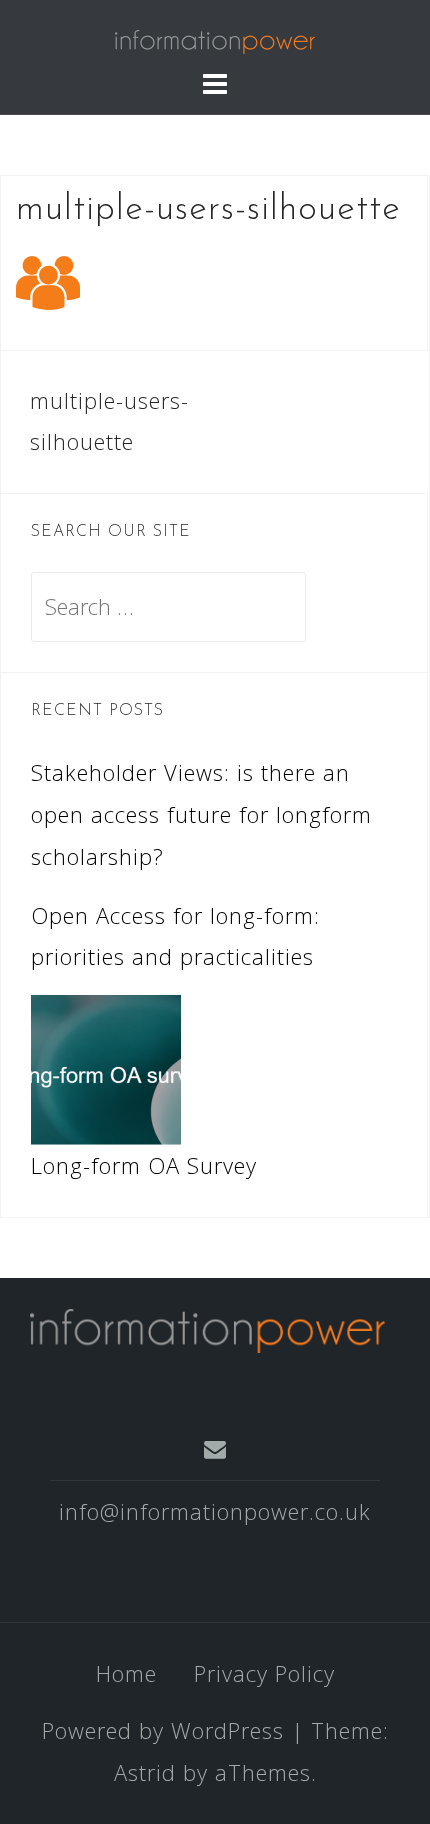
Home (126, 1673)
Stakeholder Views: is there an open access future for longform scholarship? (201, 814)
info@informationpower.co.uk (215, 1511)
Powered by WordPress (163, 1730)
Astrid (145, 1772)
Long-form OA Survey (144, 1165)
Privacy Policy (264, 1673)
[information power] (207, 1328)
